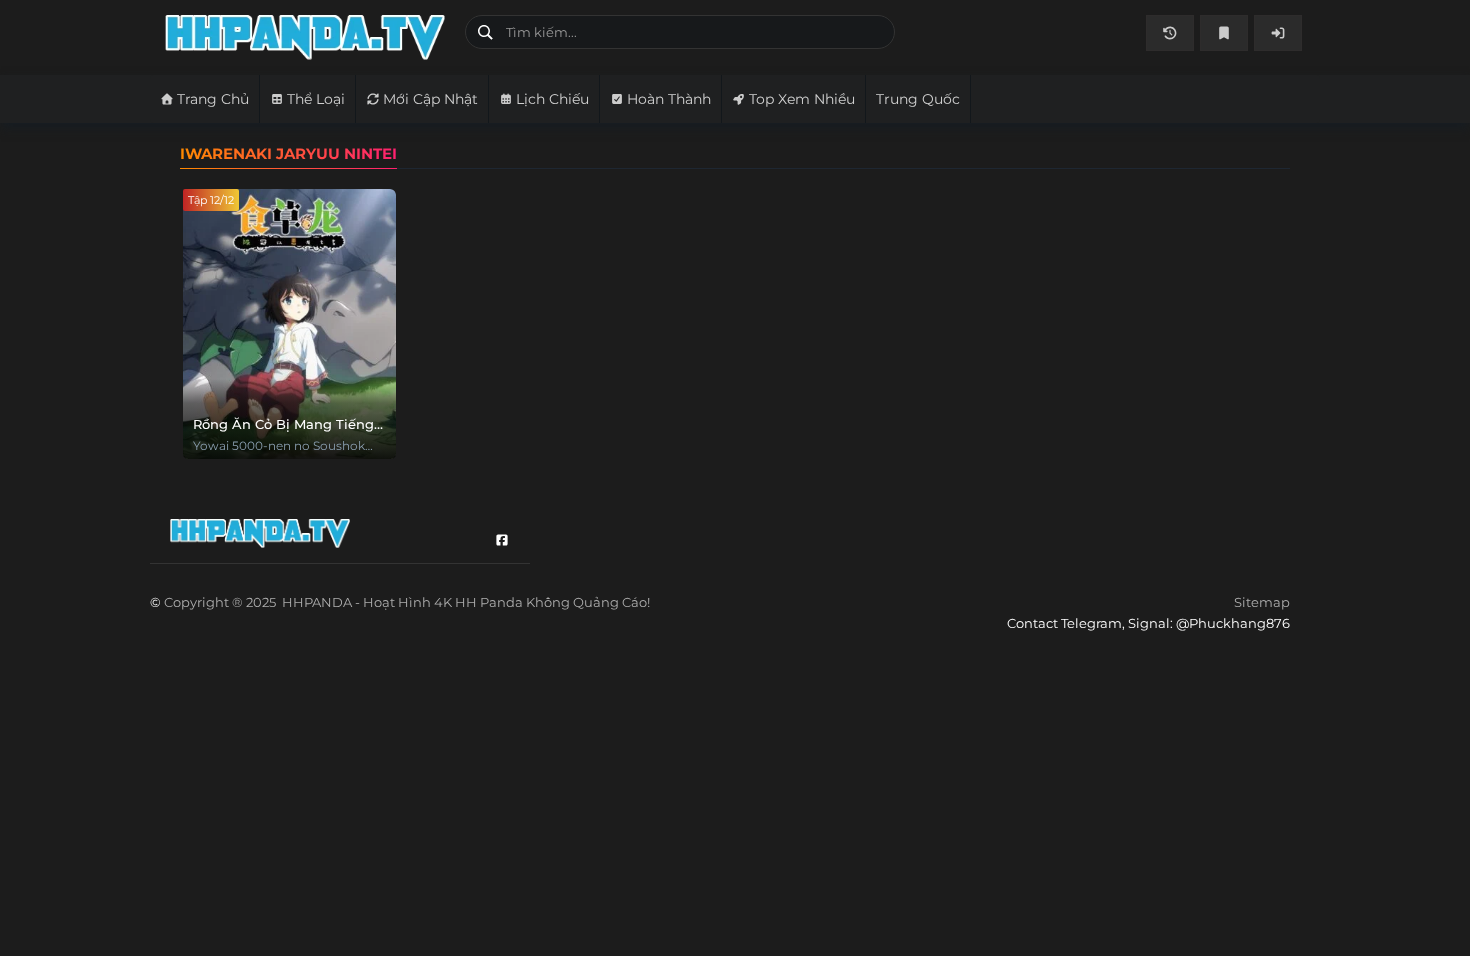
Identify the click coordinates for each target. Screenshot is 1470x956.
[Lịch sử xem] (1170, 33)
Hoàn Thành (669, 99)
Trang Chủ (213, 99)
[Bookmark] (1224, 33)
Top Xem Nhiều (802, 99)
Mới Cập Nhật (430, 99)
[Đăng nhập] (1278, 33)
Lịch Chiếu (552, 99)
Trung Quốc (918, 99)
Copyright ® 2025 (407, 602)
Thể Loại (316, 99)
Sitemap (1262, 602)
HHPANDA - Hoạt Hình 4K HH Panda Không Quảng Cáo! (307, 37)
